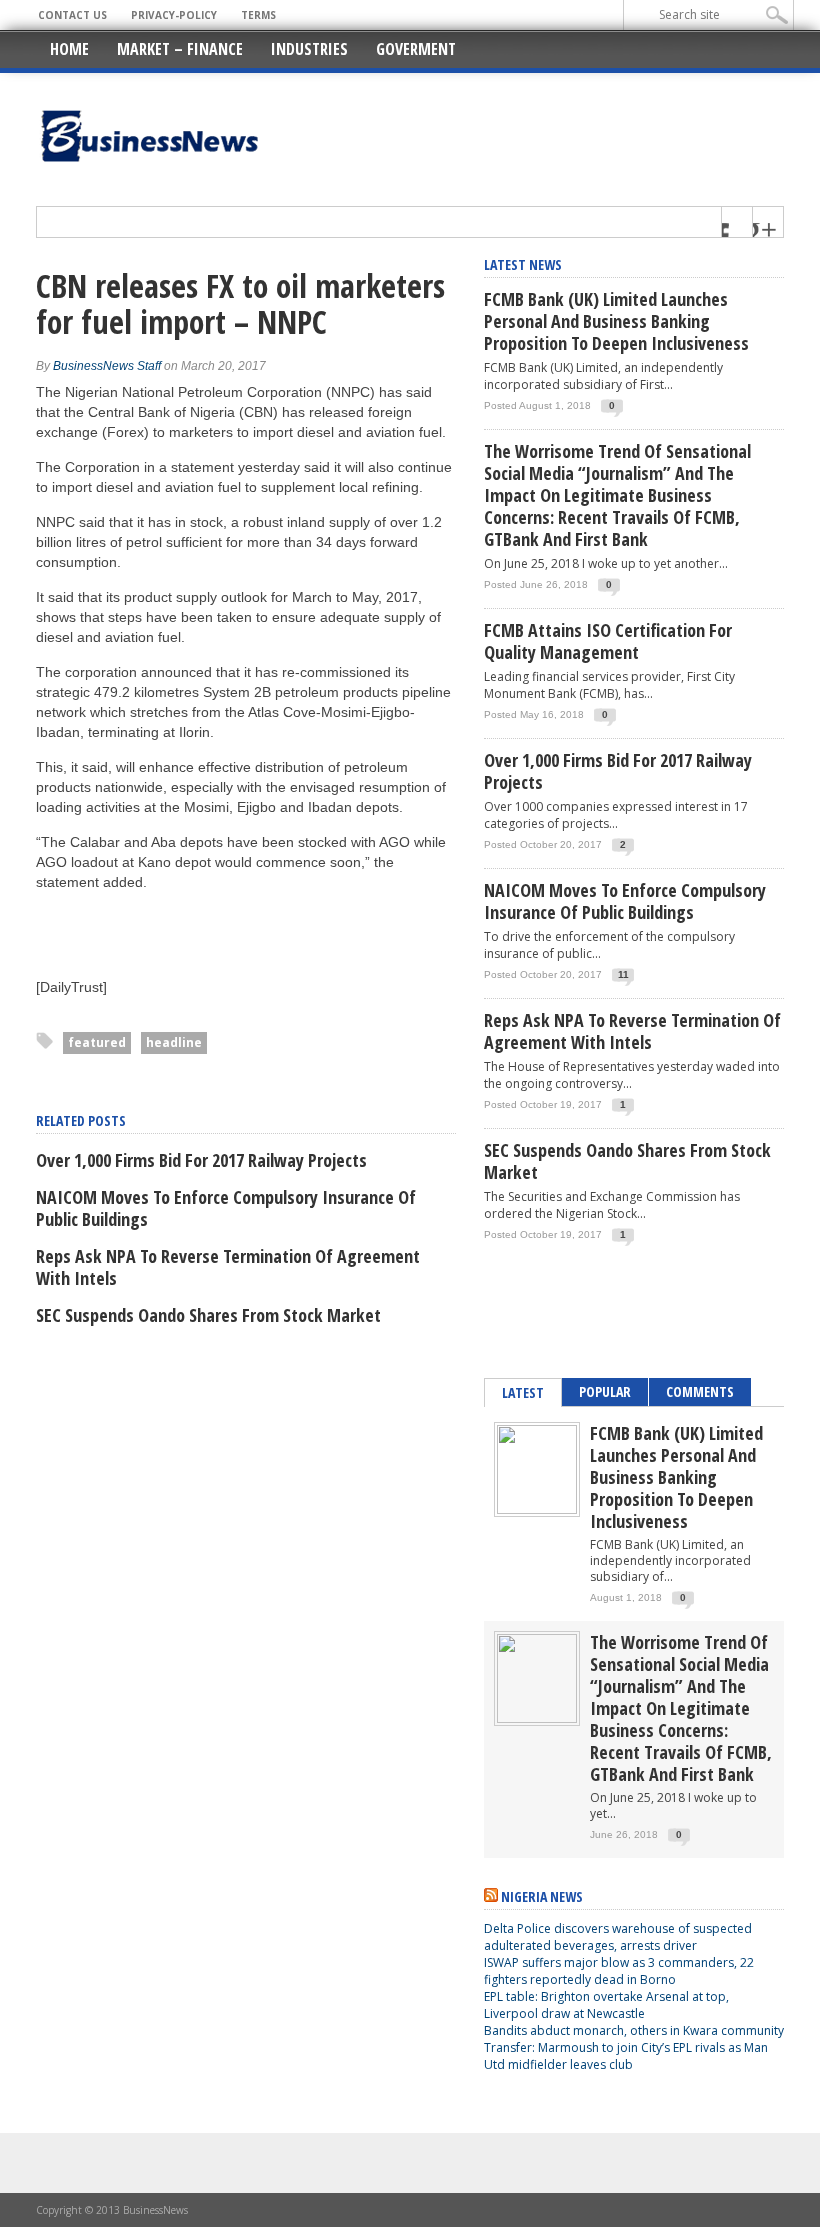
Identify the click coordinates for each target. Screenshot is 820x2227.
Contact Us (72, 15)
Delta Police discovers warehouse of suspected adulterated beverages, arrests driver (618, 1937)
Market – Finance (180, 49)
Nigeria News (542, 1896)
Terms (258, 15)
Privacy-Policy (174, 15)
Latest (523, 1392)
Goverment (416, 49)
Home (69, 49)
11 (623, 974)
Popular (605, 1391)
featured (97, 1042)
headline (174, 1042)
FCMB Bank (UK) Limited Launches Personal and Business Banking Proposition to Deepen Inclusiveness (616, 321)
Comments (700, 1391)
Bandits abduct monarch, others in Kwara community (634, 2030)
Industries (309, 49)
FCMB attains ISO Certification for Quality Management (608, 641)
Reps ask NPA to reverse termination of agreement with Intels (228, 1267)
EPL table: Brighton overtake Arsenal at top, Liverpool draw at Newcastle (606, 2005)
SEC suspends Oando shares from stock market (208, 1315)
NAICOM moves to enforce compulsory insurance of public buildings (226, 1208)
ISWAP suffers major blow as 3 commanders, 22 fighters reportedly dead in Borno (619, 1971)
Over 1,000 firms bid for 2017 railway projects (201, 1160)
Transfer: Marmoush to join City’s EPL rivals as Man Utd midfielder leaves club (626, 2056)
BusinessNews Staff (107, 366)
